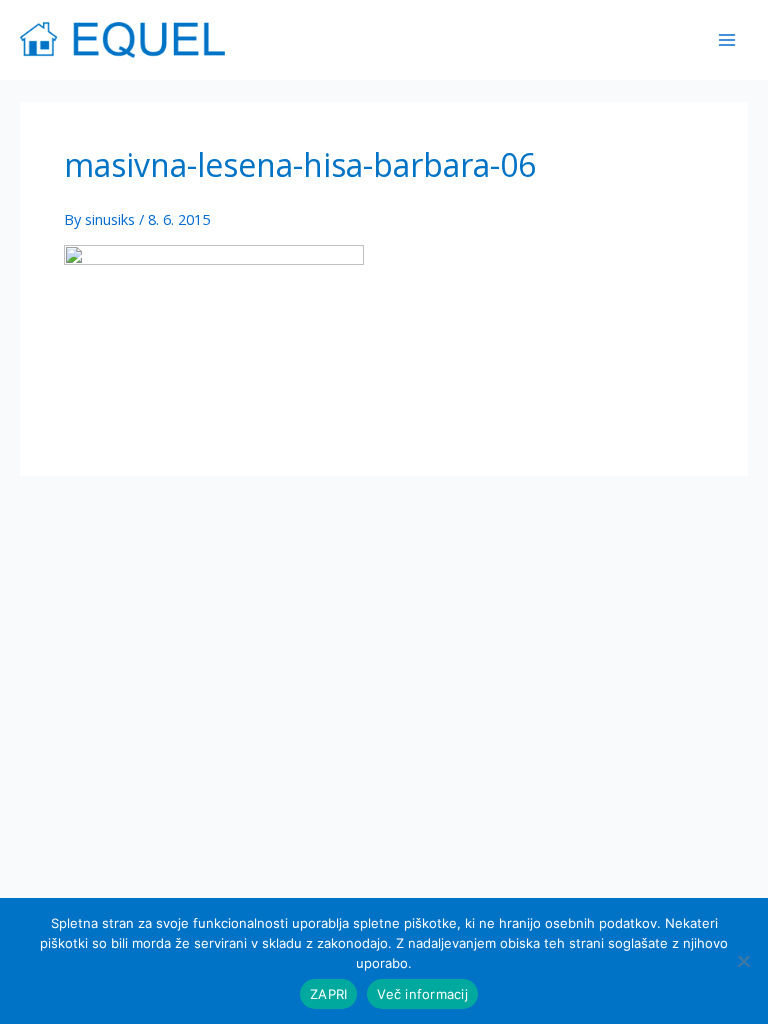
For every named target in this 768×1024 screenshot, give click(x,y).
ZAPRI (328, 994)
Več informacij (422, 994)
